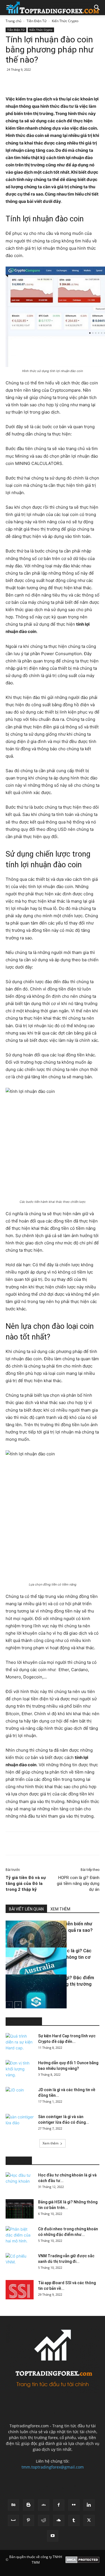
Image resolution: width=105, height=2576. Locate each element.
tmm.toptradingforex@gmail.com (53, 2467)
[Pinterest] (55, 82)
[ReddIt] (93, 82)
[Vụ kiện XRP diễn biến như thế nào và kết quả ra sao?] (20, 1942)
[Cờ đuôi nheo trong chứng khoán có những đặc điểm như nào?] (20, 2236)
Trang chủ (13, 21)
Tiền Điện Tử (37, 21)
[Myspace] (13, 2520)
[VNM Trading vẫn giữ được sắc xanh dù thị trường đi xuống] (20, 2263)
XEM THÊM (60, 1909)
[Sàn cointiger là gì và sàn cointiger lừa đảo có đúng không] (20, 2124)
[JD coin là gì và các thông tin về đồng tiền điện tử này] (20, 2097)
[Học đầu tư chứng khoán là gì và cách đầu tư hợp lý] (20, 2182)
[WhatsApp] (67, 82)
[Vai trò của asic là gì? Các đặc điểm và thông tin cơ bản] (20, 1969)
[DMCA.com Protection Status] (82, 2560)
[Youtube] (53, 2536)
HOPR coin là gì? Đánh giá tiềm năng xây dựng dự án (78, 1884)
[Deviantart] (44, 2505)
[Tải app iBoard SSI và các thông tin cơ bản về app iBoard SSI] (20, 2290)
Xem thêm (51, 2143)
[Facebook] (29, 82)
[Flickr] (74, 2505)
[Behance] (13, 2505)
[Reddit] (44, 2520)
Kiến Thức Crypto (65, 21)
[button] (97, 8)
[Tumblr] (74, 2520)
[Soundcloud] (59, 2520)
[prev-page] (9, 2005)
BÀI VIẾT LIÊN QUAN (26, 1909)
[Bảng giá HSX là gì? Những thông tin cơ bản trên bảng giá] (20, 2209)
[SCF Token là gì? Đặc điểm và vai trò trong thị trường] (20, 1995)
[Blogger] (29, 2505)
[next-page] (18, 2005)
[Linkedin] (80, 82)
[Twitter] (42, 82)
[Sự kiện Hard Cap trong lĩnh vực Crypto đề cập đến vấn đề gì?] (20, 2043)
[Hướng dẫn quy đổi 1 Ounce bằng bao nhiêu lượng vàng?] (20, 2070)
